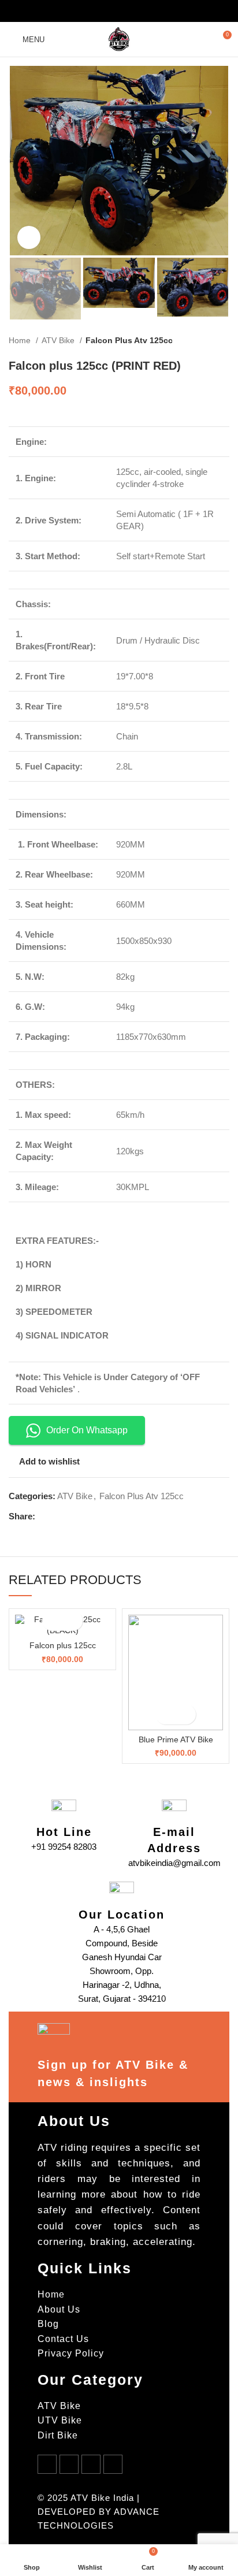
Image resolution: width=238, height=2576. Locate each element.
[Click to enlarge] (29, 237)
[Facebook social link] (89, 11)
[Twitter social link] (104, 11)
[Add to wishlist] (72, 1621)
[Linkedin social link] (134, 11)
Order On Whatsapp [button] (87, 1430)
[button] (52, 1621)
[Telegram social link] (149, 11)
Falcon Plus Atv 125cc (129, 340)
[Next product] (224, 341)
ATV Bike (59, 340)
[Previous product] (200, 341)
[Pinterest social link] (119, 11)
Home (21, 340)
